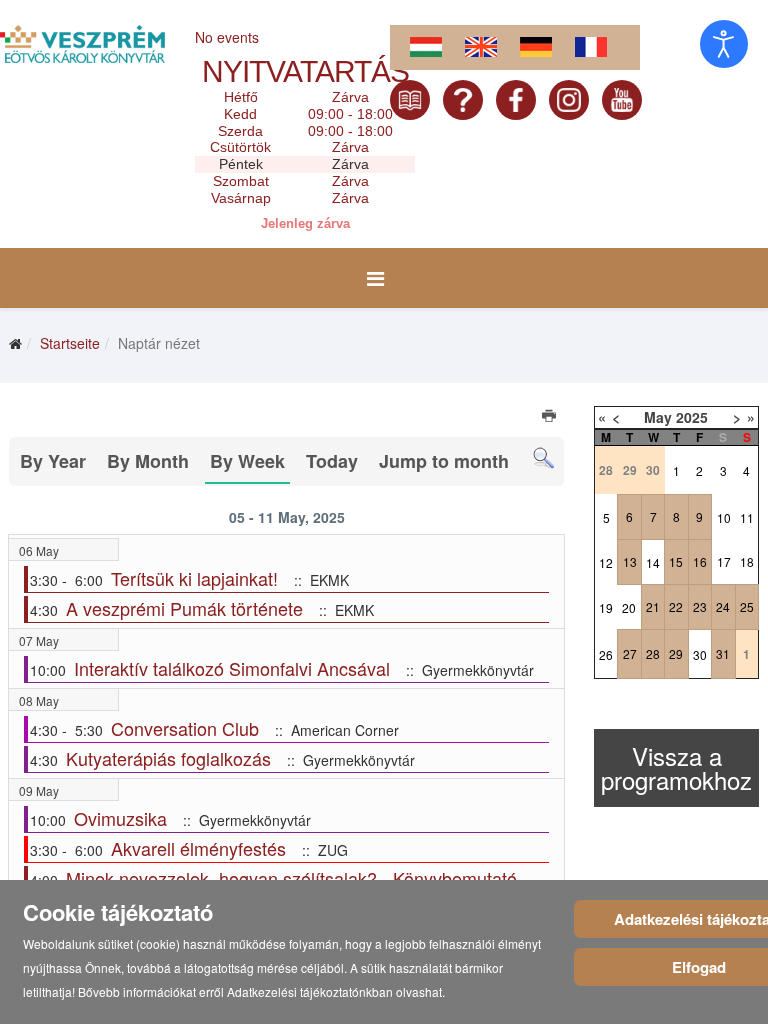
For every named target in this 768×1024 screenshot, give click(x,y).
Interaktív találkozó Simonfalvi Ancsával (232, 668)
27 (630, 653)
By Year (53, 461)
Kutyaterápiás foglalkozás (168, 758)
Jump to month (444, 461)
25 (747, 606)
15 (676, 561)
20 (629, 607)
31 (723, 653)
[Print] (550, 418)
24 (723, 606)
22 (676, 606)
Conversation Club (185, 728)
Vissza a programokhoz (676, 767)
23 (700, 606)
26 (606, 654)
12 (606, 562)
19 (606, 607)
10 (724, 517)
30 (700, 654)
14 (653, 562)
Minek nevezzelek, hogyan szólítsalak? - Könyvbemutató (291, 878)
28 (653, 653)
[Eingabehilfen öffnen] (724, 44)
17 (724, 561)
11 (747, 517)
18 (747, 561)
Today (332, 461)
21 (653, 606)
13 (630, 561)
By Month (148, 461)
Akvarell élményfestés (198, 848)
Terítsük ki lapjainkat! (194, 578)
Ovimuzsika (120, 818)
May (658, 417)
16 (700, 561)
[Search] (543, 458)
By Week (247, 461)
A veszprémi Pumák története (184, 608)
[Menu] (375, 278)
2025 (692, 417)
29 (676, 653)
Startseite (70, 343)
